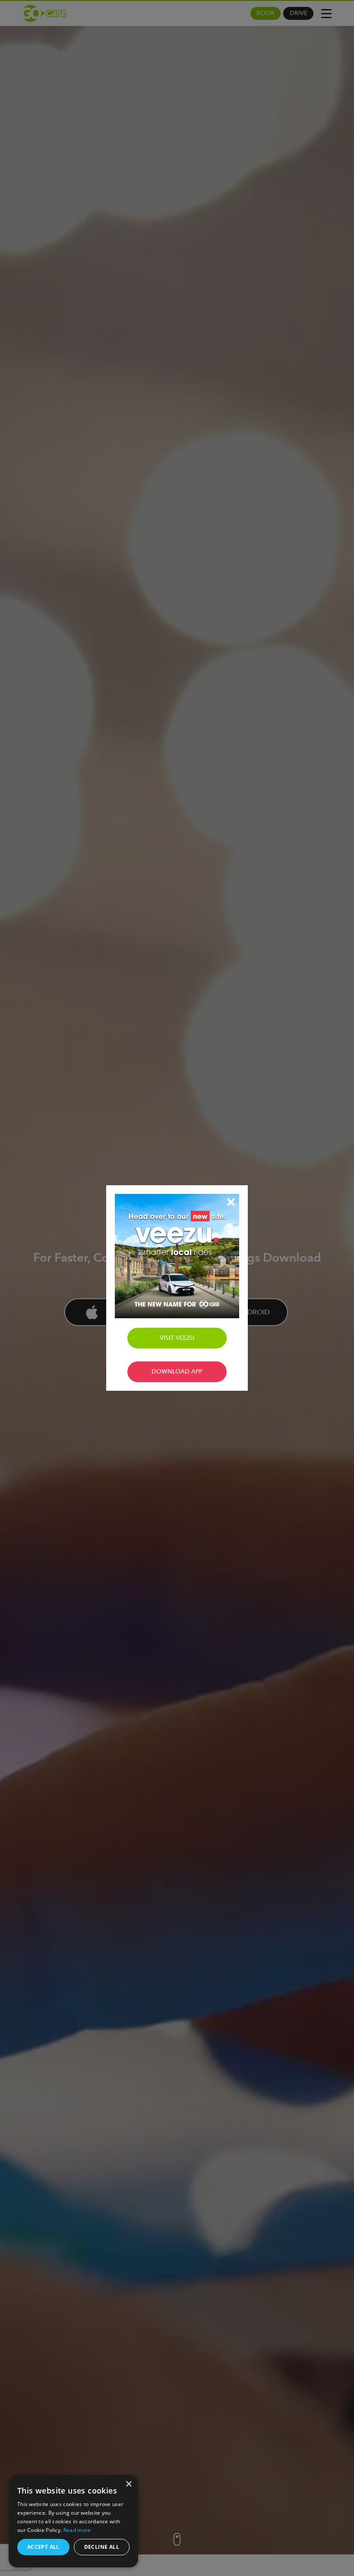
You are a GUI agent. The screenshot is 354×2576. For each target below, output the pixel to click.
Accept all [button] (43, 2547)
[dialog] (73, 2521)
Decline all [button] (102, 2547)
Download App (177, 1372)
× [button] (128, 2484)
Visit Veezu (177, 1338)
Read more (77, 2530)
